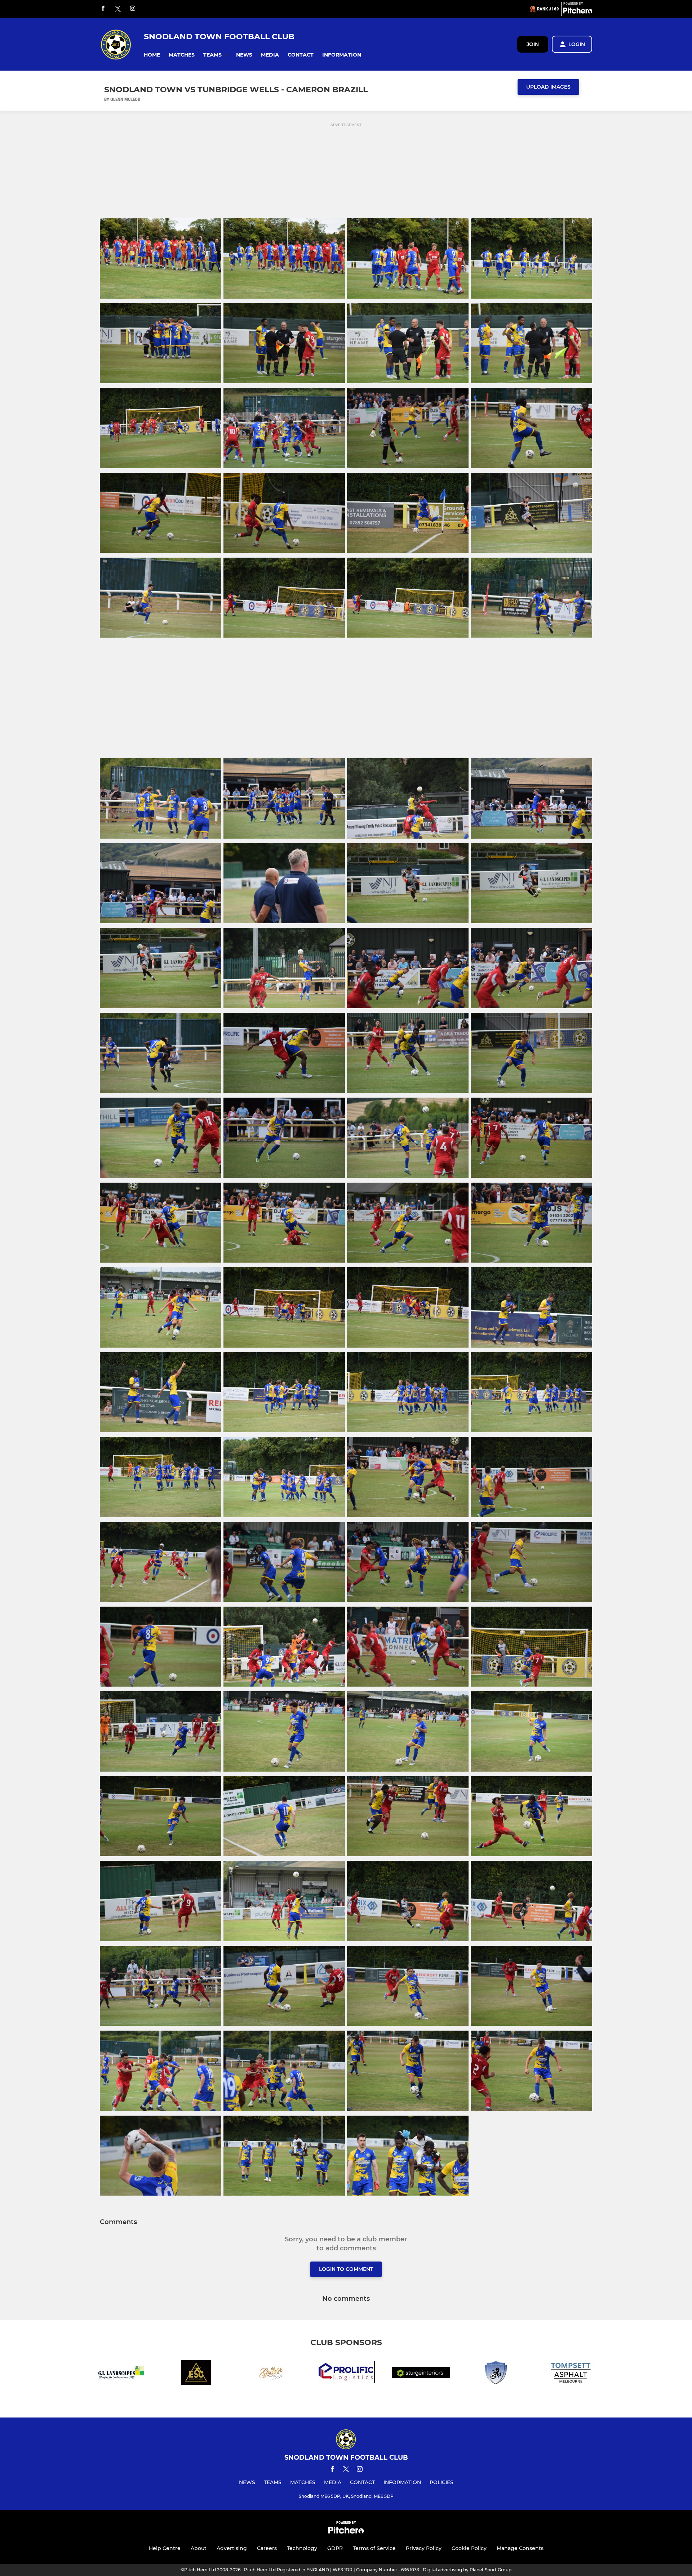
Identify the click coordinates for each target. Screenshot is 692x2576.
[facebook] (103, 9)
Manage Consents (520, 2548)
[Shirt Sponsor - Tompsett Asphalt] (571, 2374)
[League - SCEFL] (496, 2374)
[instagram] (133, 9)
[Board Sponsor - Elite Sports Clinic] (196, 2374)
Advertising (232, 2548)
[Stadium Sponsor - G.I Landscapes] (121, 2374)
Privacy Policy (424, 2548)
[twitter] (118, 9)
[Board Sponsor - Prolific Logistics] (346, 2374)
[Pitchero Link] (578, 12)
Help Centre (165, 2548)
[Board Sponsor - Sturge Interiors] (421, 2374)
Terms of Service (374, 2548)
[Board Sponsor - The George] (271, 2374)
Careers (267, 2548)
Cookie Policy (469, 2548)
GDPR (335, 2548)
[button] (152, 55)
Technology (302, 2548)
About (199, 2548)
